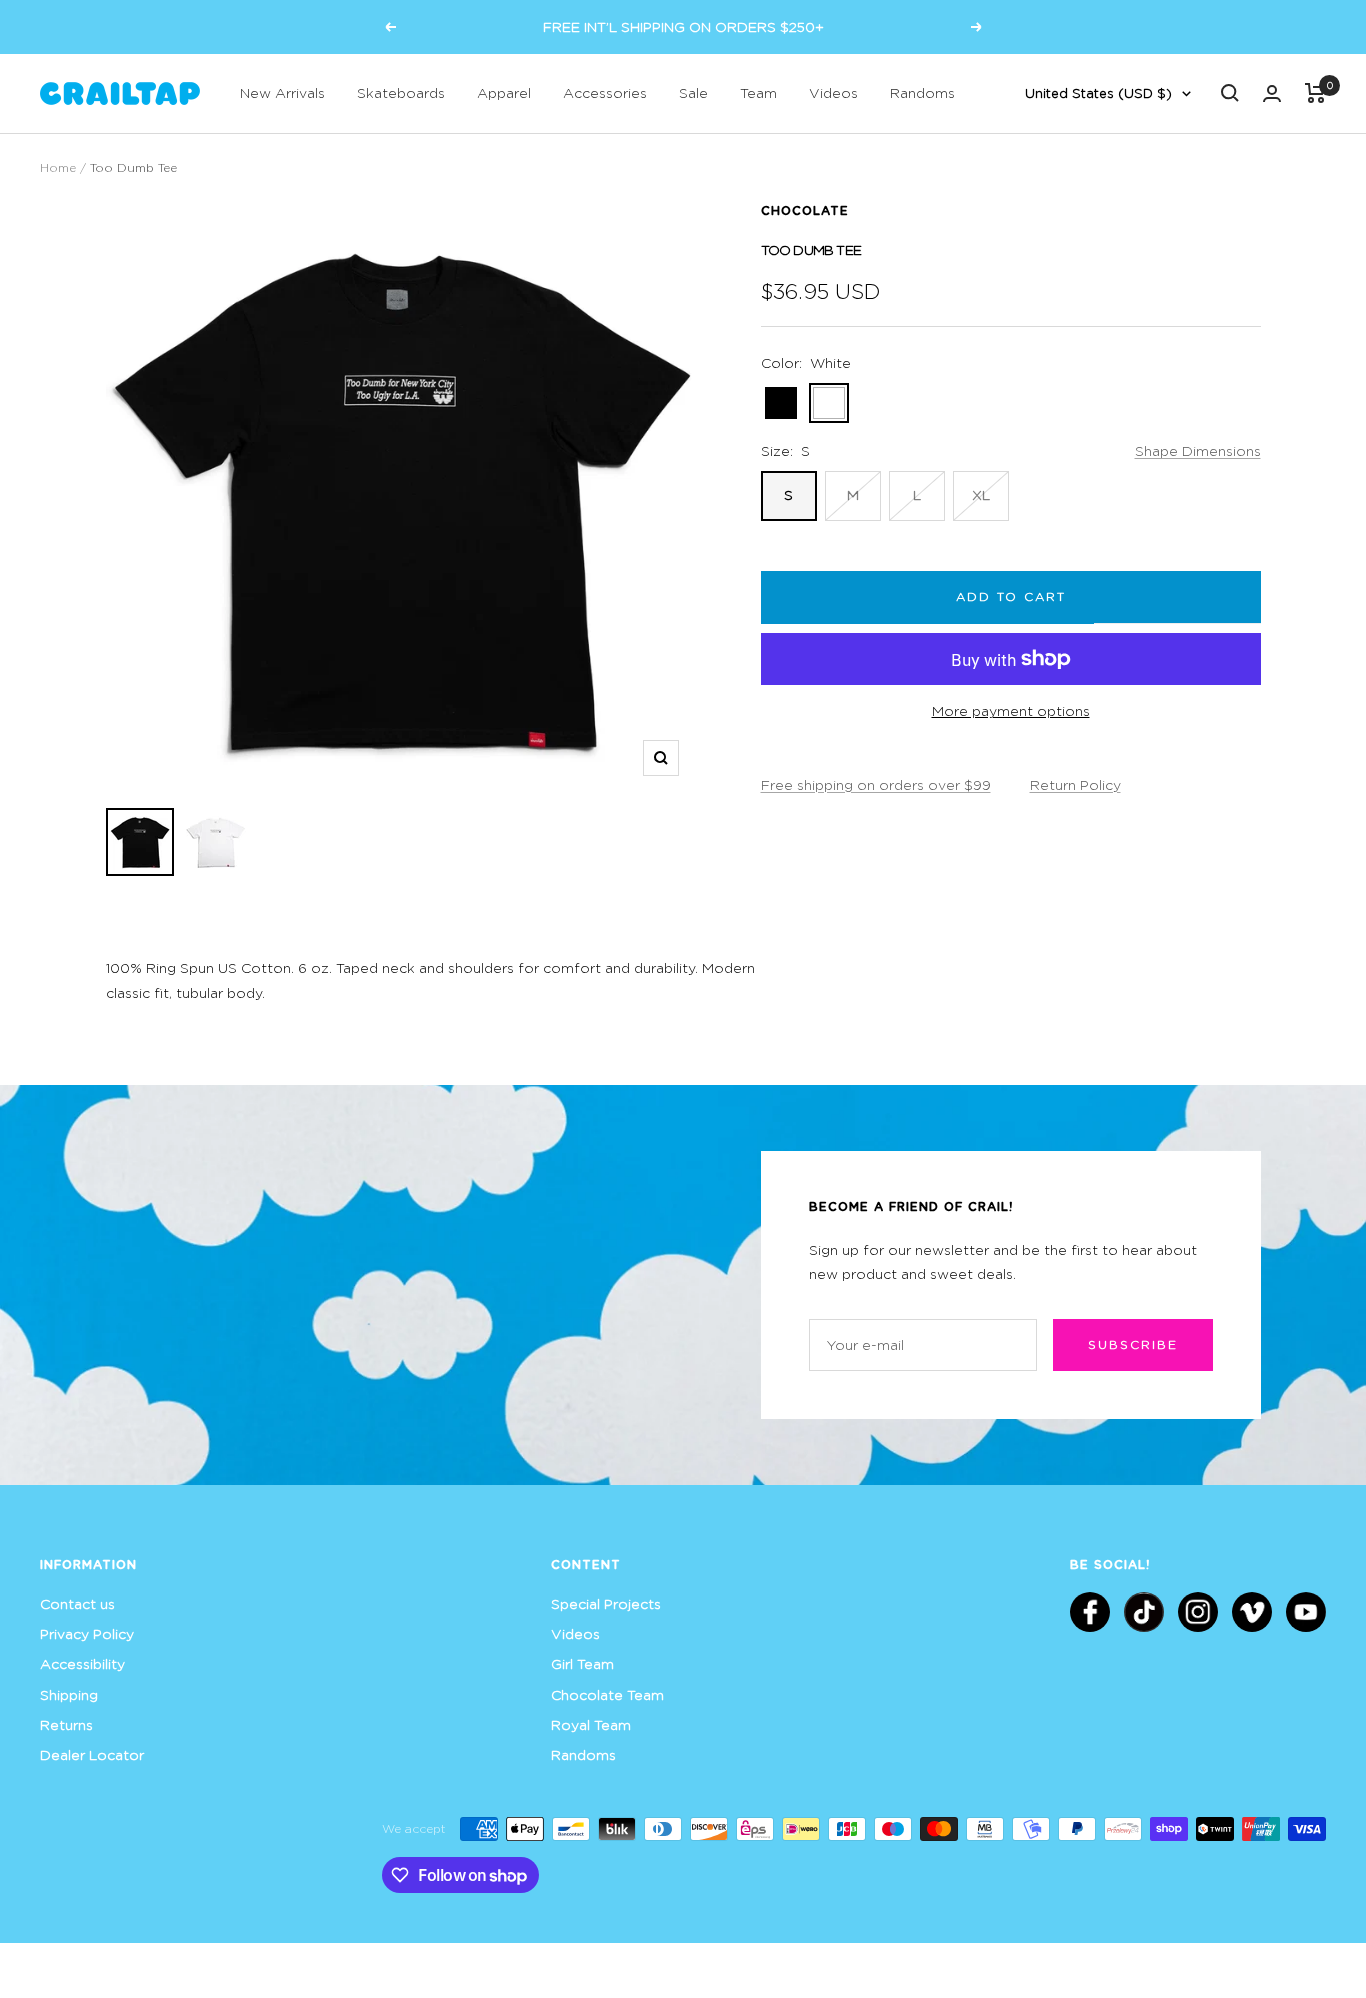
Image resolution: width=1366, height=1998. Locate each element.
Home (58, 167)
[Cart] (1315, 93)
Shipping (69, 1694)
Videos (833, 92)
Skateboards (401, 92)
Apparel (504, 92)
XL (981, 494)
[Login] (1272, 93)
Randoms (922, 92)
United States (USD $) (1098, 93)
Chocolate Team (607, 1694)
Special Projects (606, 1603)
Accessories (605, 92)
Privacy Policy (87, 1633)
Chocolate (805, 210)
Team (758, 92)
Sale (693, 92)
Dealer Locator (92, 1754)
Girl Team (582, 1663)
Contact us (77, 1603)
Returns (66, 1724)
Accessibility (82, 1663)
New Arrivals (282, 92)
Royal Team (591, 1724)
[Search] (1230, 93)
